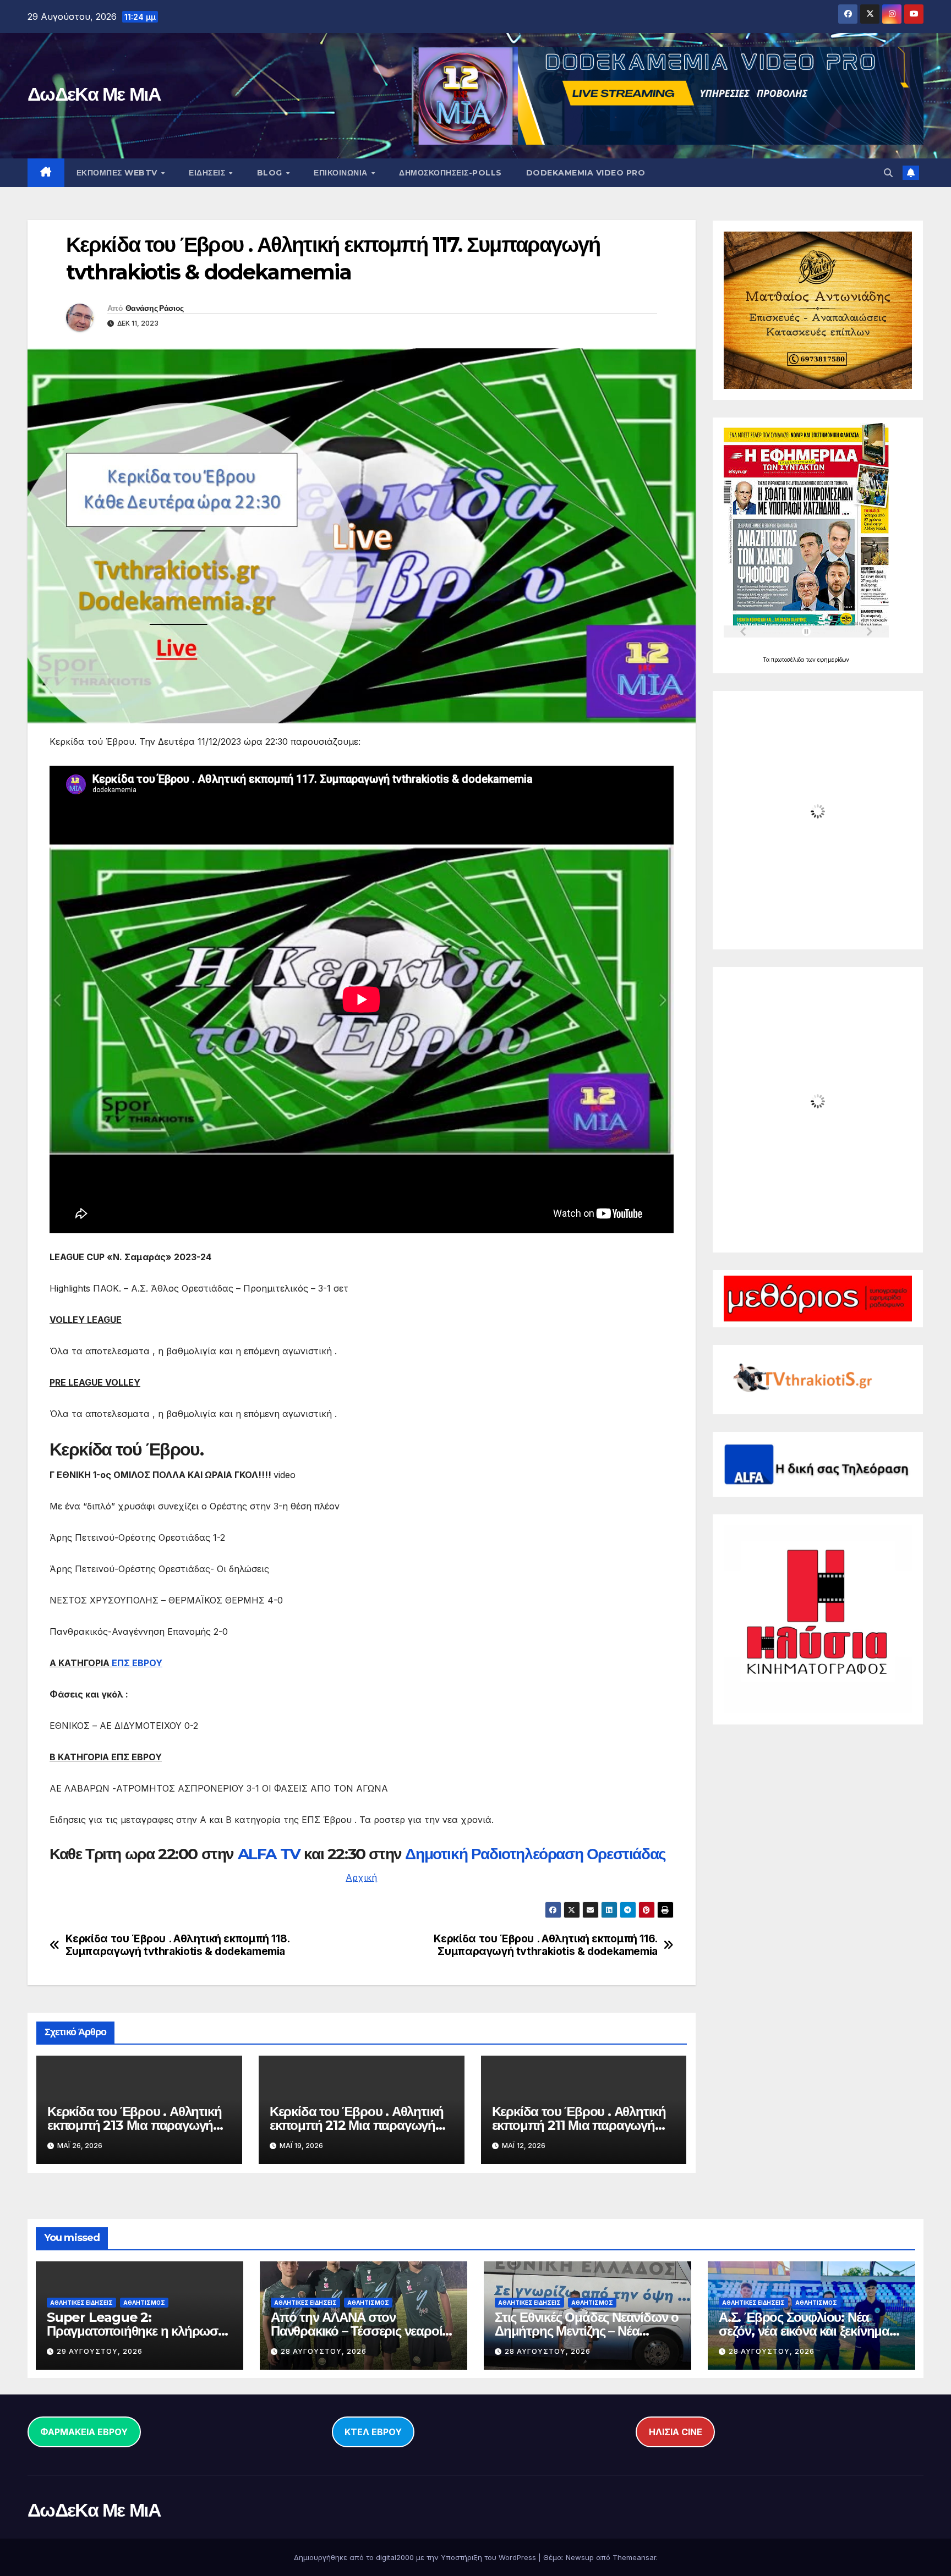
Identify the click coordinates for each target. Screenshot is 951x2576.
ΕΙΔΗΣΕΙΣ (208, 173)
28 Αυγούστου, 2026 (324, 2351)
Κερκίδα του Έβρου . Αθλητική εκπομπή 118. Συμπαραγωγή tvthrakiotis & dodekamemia (177, 1945)
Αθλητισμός (144, 2303)
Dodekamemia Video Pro (586, 173)
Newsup (580, 2557)
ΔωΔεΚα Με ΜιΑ (94, 94)
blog (271, 173)
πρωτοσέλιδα (788, 660)
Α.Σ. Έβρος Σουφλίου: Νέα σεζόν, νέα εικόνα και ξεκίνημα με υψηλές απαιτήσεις (804, 2331)
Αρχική (361, 1877)
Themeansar (634, 2557)
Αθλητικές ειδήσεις (81, 2303)
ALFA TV (271, 1854)
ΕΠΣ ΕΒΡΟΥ (137, 1663)
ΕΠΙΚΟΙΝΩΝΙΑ (342, 173)
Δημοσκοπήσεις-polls (450, 173)
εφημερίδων (833, 660)
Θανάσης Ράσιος (154, 308)
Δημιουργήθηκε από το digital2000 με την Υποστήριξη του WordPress (416, 2557)
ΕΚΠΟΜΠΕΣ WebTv (118, 173)
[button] (888, 173)
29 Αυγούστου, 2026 (100, 2351)
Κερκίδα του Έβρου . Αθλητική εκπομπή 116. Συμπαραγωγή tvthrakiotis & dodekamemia (546, 1945)
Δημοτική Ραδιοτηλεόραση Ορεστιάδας (535, 1854)
